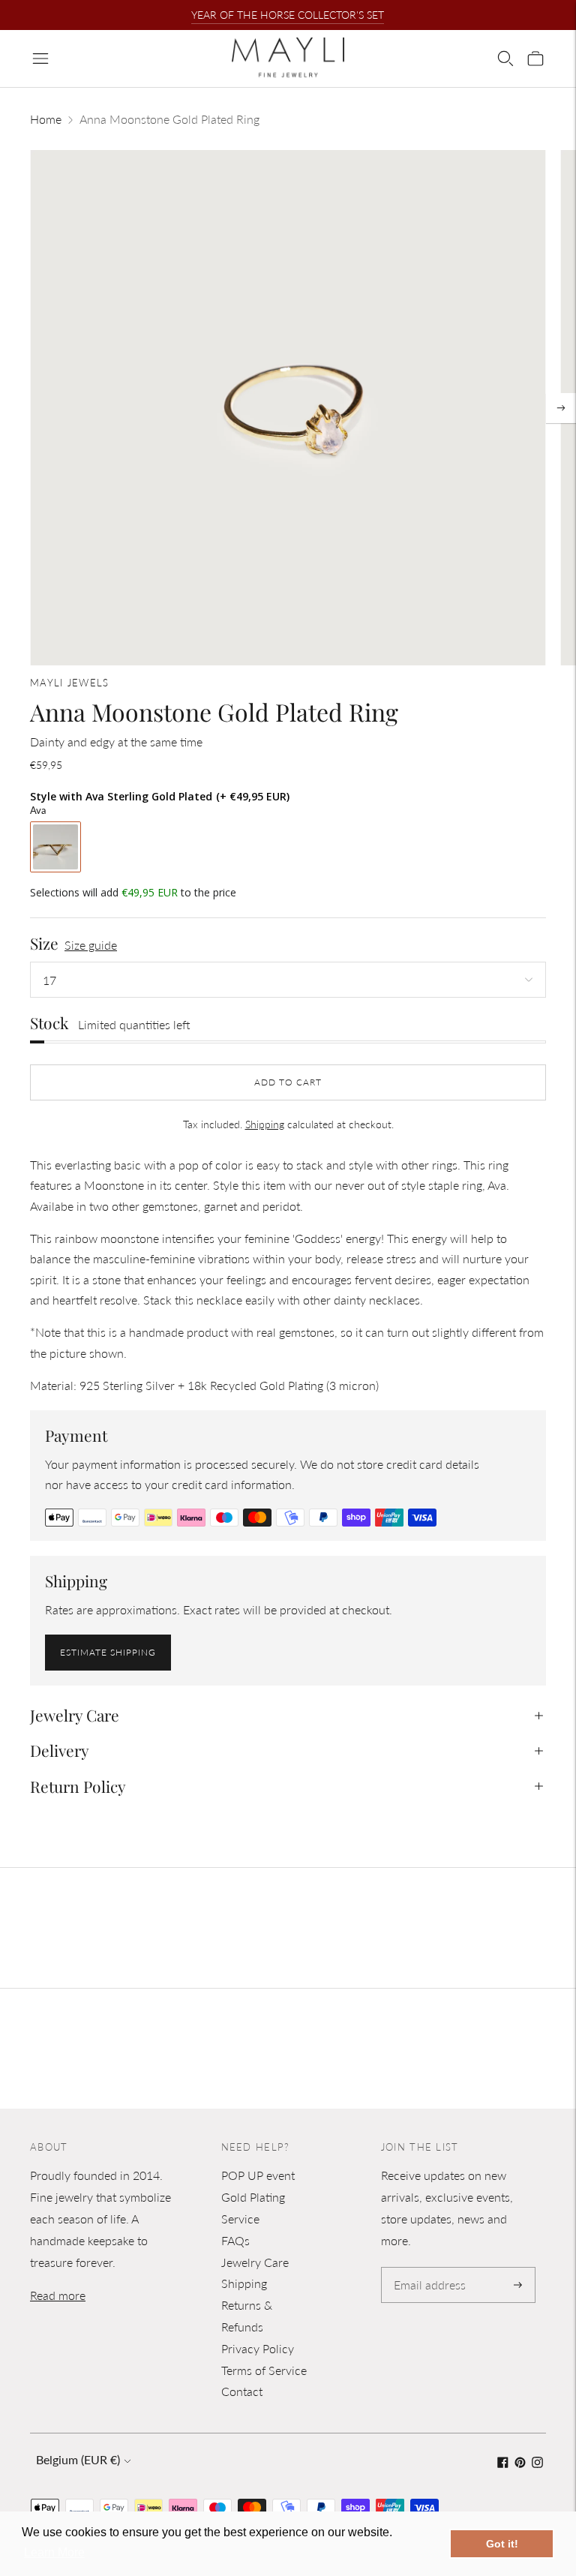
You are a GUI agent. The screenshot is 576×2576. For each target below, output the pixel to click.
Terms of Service (264, 2370)
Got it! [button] (502, 2544)
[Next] (561, 408)
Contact (242, 2391)
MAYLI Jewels (70, 683)
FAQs (235, 2240)
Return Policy (78, 1786)
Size (44, 943)
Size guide (91, 945)
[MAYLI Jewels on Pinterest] (520, 2463)
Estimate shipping (108, 1652)
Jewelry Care (75, 1715)
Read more (58, 2295)
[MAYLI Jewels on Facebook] (503, 2463)
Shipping (265, 1124)
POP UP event (258, 2175)
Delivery (60, 1750)
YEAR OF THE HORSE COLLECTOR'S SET (288, 15)
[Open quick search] (505, 59)
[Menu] (40, 59)
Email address (427, 2268)
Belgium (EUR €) (78, 2459)
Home (46, 119)
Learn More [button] (54, 2552)
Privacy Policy (258, 2348)
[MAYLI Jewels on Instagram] (537, 2463)
